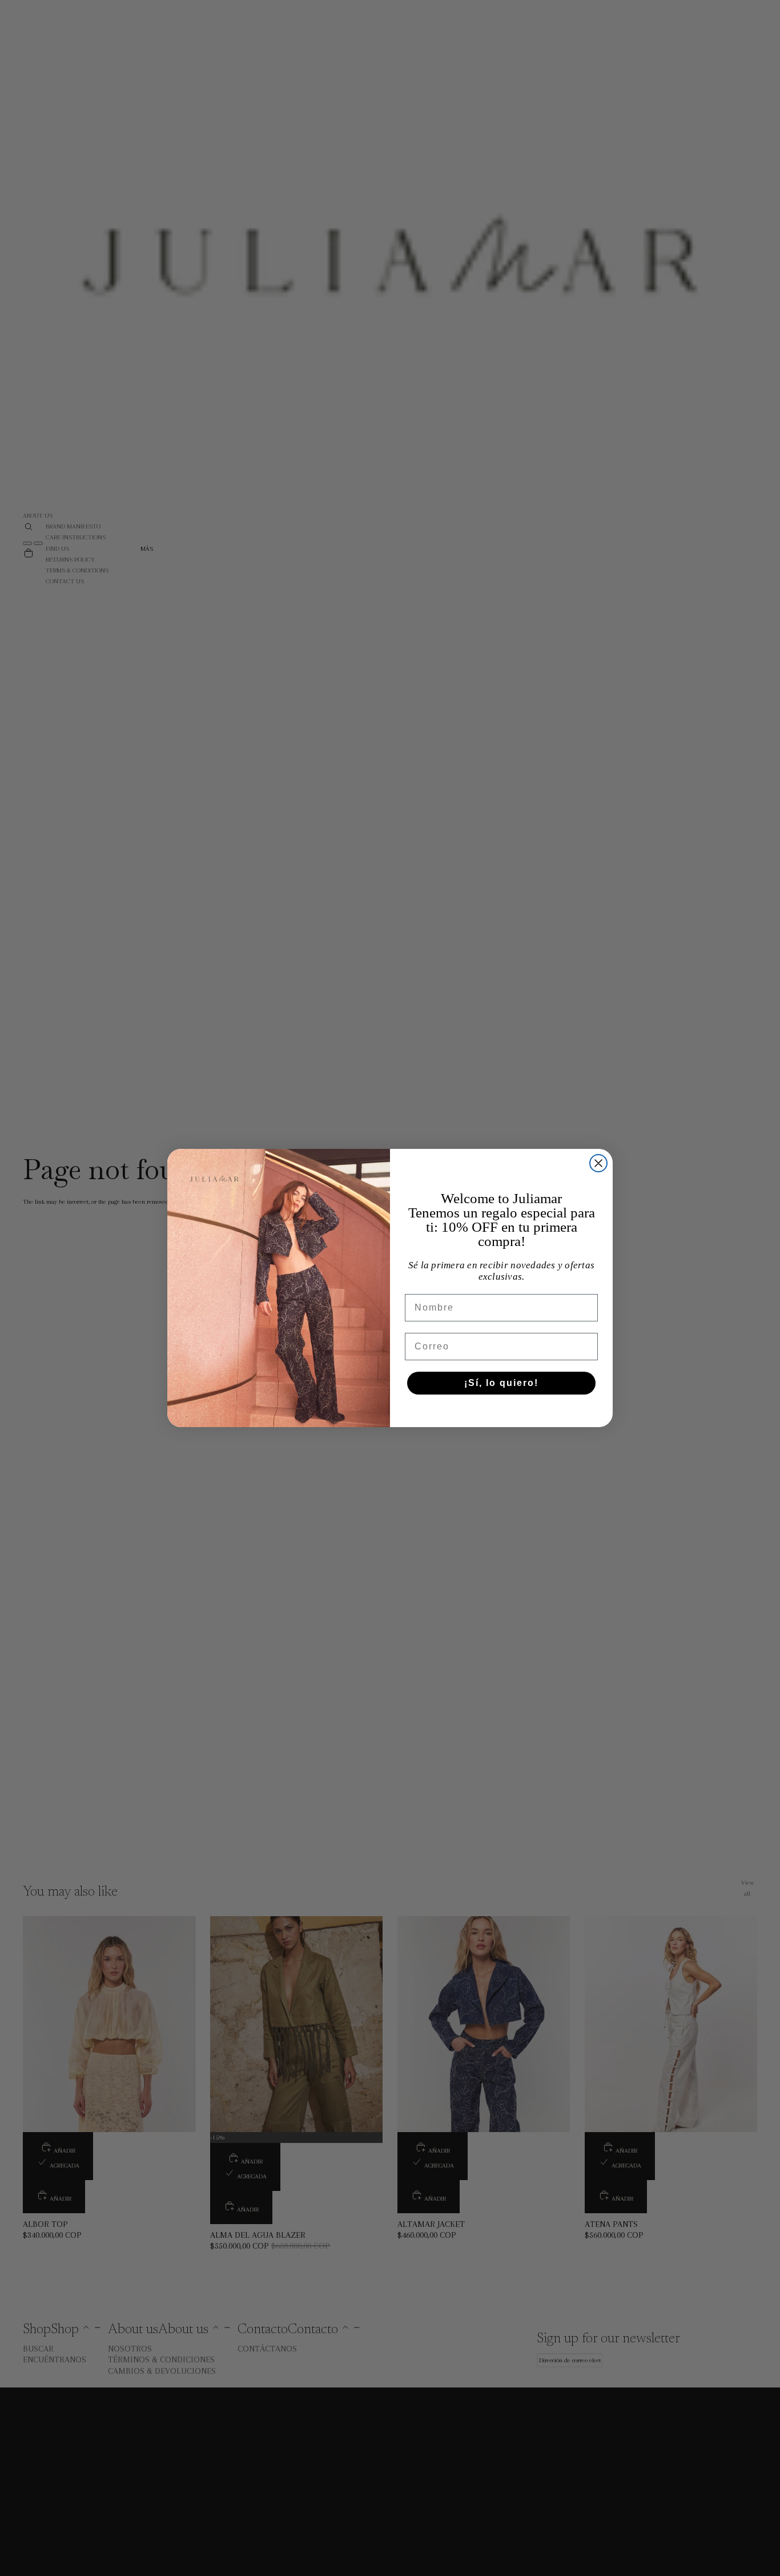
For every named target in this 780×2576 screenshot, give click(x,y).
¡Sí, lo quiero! (501, 1383)
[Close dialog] (598, 1163)
